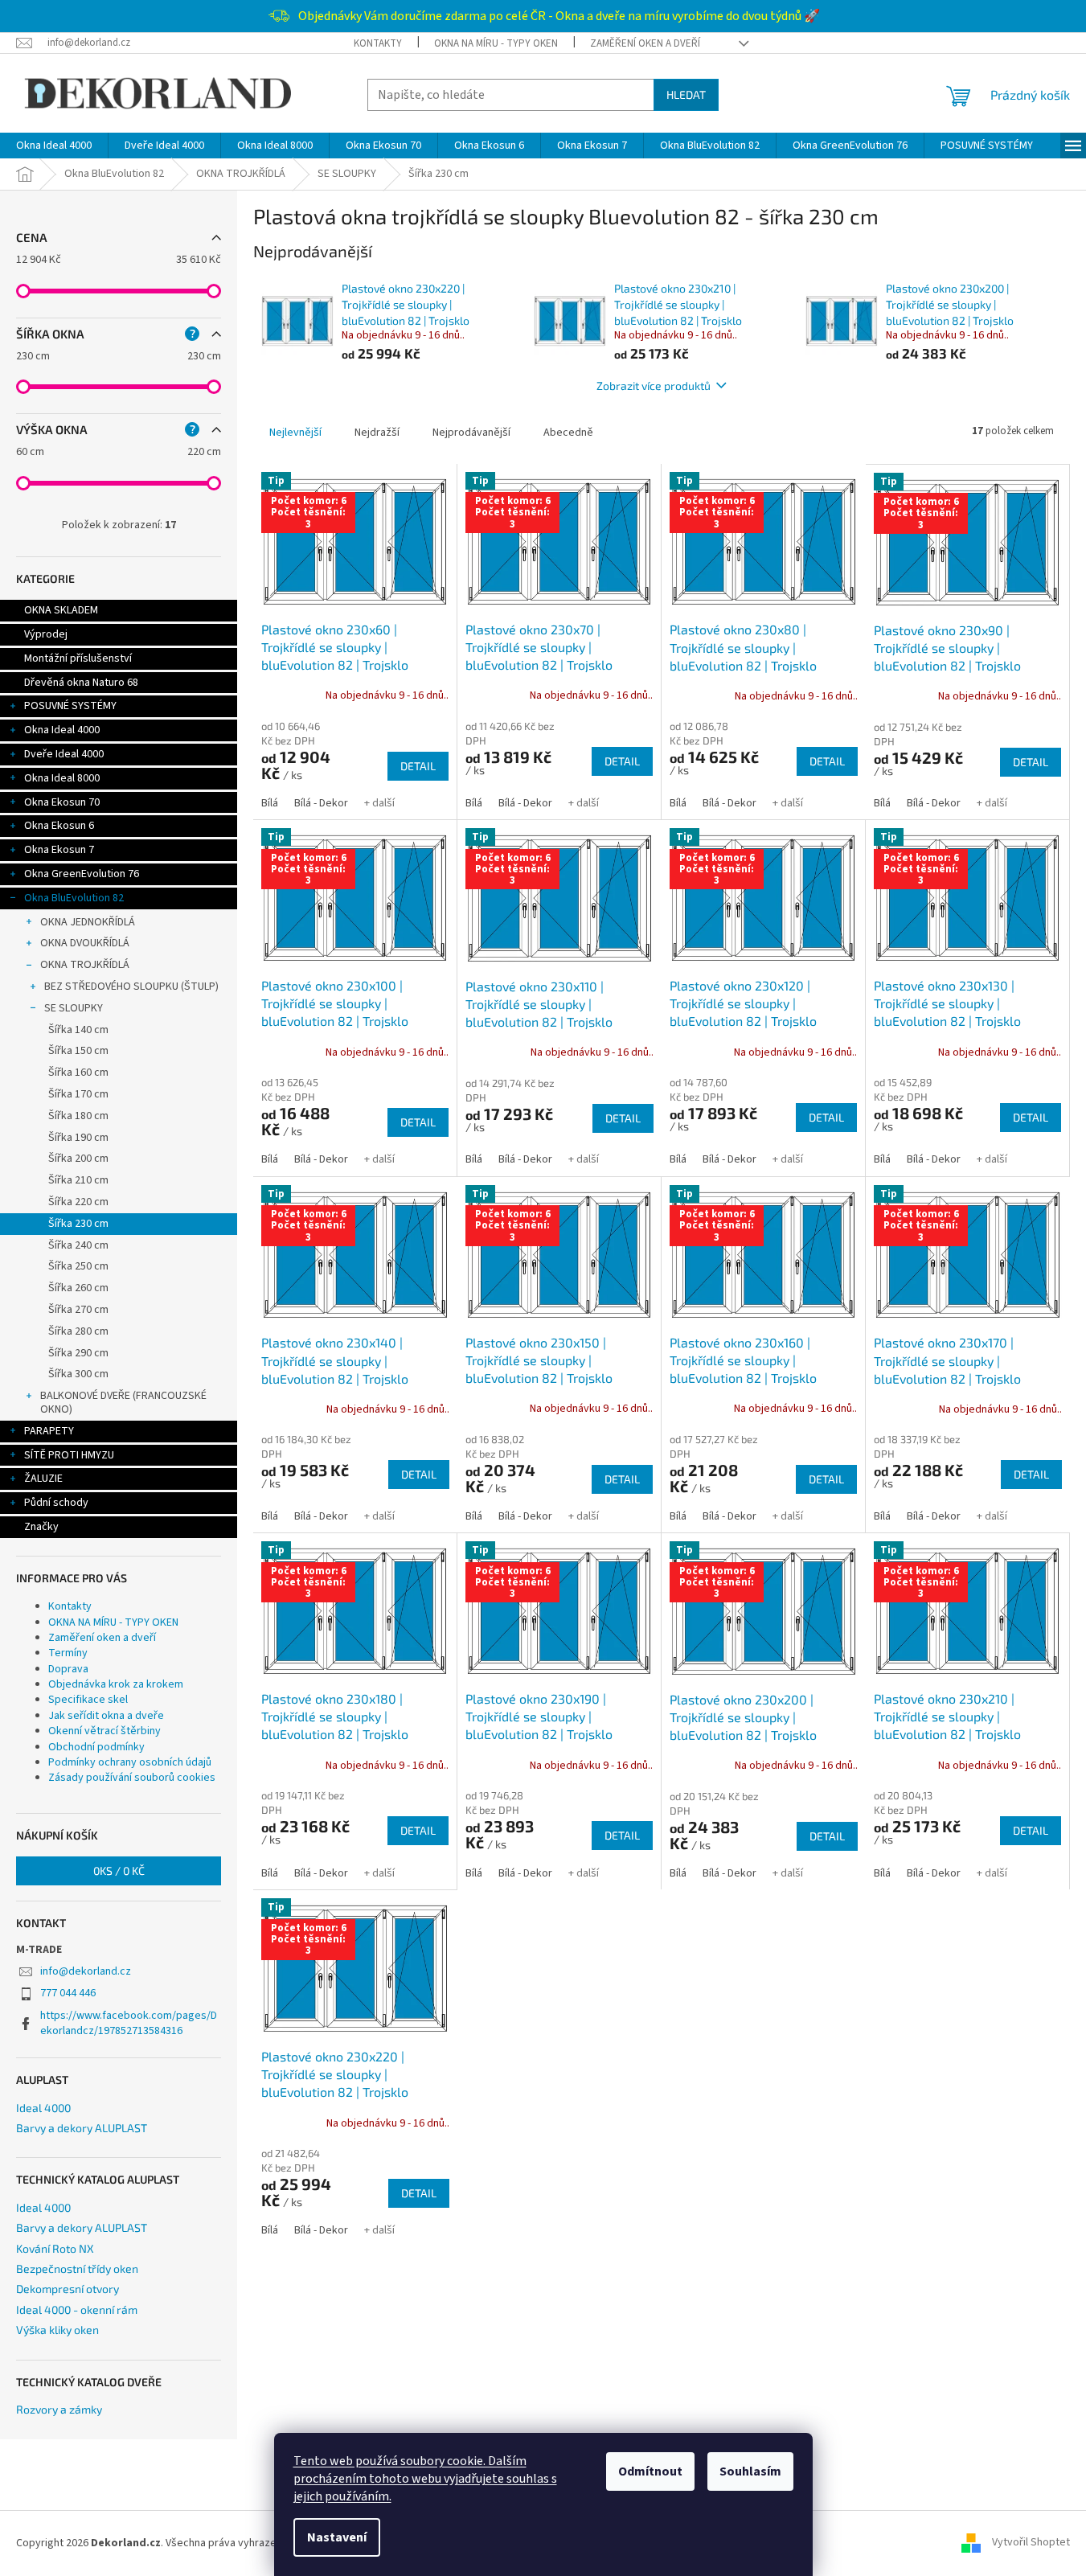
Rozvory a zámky (59, 2409)
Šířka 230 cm (78, 1224)
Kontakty (378, 43)
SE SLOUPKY (74, 1008)
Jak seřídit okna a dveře (106, 1716)
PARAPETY (49, 1431)
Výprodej (46, 634)
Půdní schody (56, 1503)
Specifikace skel (88, 1700)
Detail (418, 766)
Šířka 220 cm (78, 1202)
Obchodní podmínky (96, 1747)
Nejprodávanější (471, 433)
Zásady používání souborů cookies (132, 1778)
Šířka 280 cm (78, 1331)
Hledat (686, 94)
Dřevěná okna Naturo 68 (81, 683)
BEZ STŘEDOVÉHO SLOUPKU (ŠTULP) (131, 987)
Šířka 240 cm (78, 1245)
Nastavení (337, 2537)
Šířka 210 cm (78, 1180)
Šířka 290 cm (78, 1353)
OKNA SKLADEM (61, 610)
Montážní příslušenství (78, 658)
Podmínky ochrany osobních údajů (130, 1762)
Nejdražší (377, 433)
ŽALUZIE (43, 1479)
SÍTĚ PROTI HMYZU (69, 1455)
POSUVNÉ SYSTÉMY (70, 706)
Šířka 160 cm (78, 1073)
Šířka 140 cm (78, 1030)
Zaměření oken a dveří (645, 43)
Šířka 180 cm (78, 1116)
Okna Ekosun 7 (59, 850)
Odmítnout (650, 2471)
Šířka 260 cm (78, 1288)
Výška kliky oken (57, 2330)
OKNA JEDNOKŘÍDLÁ (88, 922)
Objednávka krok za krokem (116, 1684)
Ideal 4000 (43, 2108)
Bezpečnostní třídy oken (77, 2268)
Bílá (270, 803)
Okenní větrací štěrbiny (105, 1731)
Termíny (68, 1653)
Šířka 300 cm (78, 1374)
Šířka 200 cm (78, 1159)
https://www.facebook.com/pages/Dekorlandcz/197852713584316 (129, 2023)
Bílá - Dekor (321, 803)
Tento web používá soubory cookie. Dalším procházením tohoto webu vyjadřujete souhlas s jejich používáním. (425, 2479)
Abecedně (568, 433)
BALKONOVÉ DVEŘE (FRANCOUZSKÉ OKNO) (123, 1403)
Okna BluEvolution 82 (74, 898)
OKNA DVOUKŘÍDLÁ (85, 943)
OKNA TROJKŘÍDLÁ (85, 965)
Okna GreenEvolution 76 (82, 874)
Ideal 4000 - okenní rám (77, 2309)
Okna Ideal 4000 (62, 730)
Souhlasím (750, 2471)
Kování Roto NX (55, 2248)
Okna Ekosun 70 (62, 802)
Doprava (68, 1669)
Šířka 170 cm (78, 1094)
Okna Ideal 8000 (62, 778)
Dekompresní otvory (68, 2289)
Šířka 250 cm (78, 1266)
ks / (119, 1870)
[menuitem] (54, 146)
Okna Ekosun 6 (59, 826)
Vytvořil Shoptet (1031, 2543)
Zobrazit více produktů (654, 386)
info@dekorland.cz (86, 1971)
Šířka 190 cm (78, 1138)
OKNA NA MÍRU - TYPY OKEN (496, 43)
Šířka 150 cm (78, 1051)
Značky (41, 1527)
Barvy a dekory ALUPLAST (82, 2128)
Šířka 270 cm (78, 1310)
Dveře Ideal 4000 (64, 754)
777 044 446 (68, 1993)
